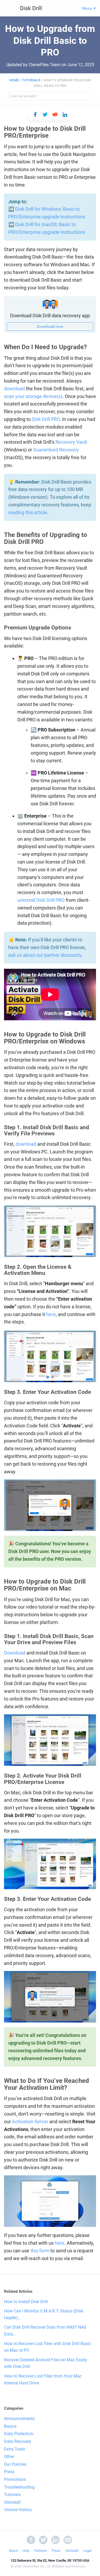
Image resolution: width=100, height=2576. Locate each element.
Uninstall (12, 2502)
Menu (87, 9)
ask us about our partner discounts (45, 955)
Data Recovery (18, 2441)
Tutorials (31, 80)
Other (9, 2457)
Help (26, 2551)
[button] (48, 1377)
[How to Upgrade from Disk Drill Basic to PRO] (35, 115)
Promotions (15, 2479)
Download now (50, 327)
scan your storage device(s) (33, 396)
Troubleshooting (19, 2487)
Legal (87, 2551)
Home (14, 80)
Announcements (19, 2419)
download (14, 389)
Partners (41, 2551)
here (51, 1314)
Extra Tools (15, 2449)
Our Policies (15, 2464)
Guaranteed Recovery (56, 450)
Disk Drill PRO (46, 419)
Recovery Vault (71, 442)
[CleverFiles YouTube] (68, 2539)
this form (40, 2251)
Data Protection (19, 2434)
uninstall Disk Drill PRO (41, 900)
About (13, 2551)
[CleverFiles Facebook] (31, 2539)
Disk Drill (31, 8)
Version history (18, 2510)
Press (9, 2472)
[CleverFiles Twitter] (43, 2539)
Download (15, 1653)
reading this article (28, 512)
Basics (10, 2426)
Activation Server (30, 2122)
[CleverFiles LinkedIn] (55, 2539)
